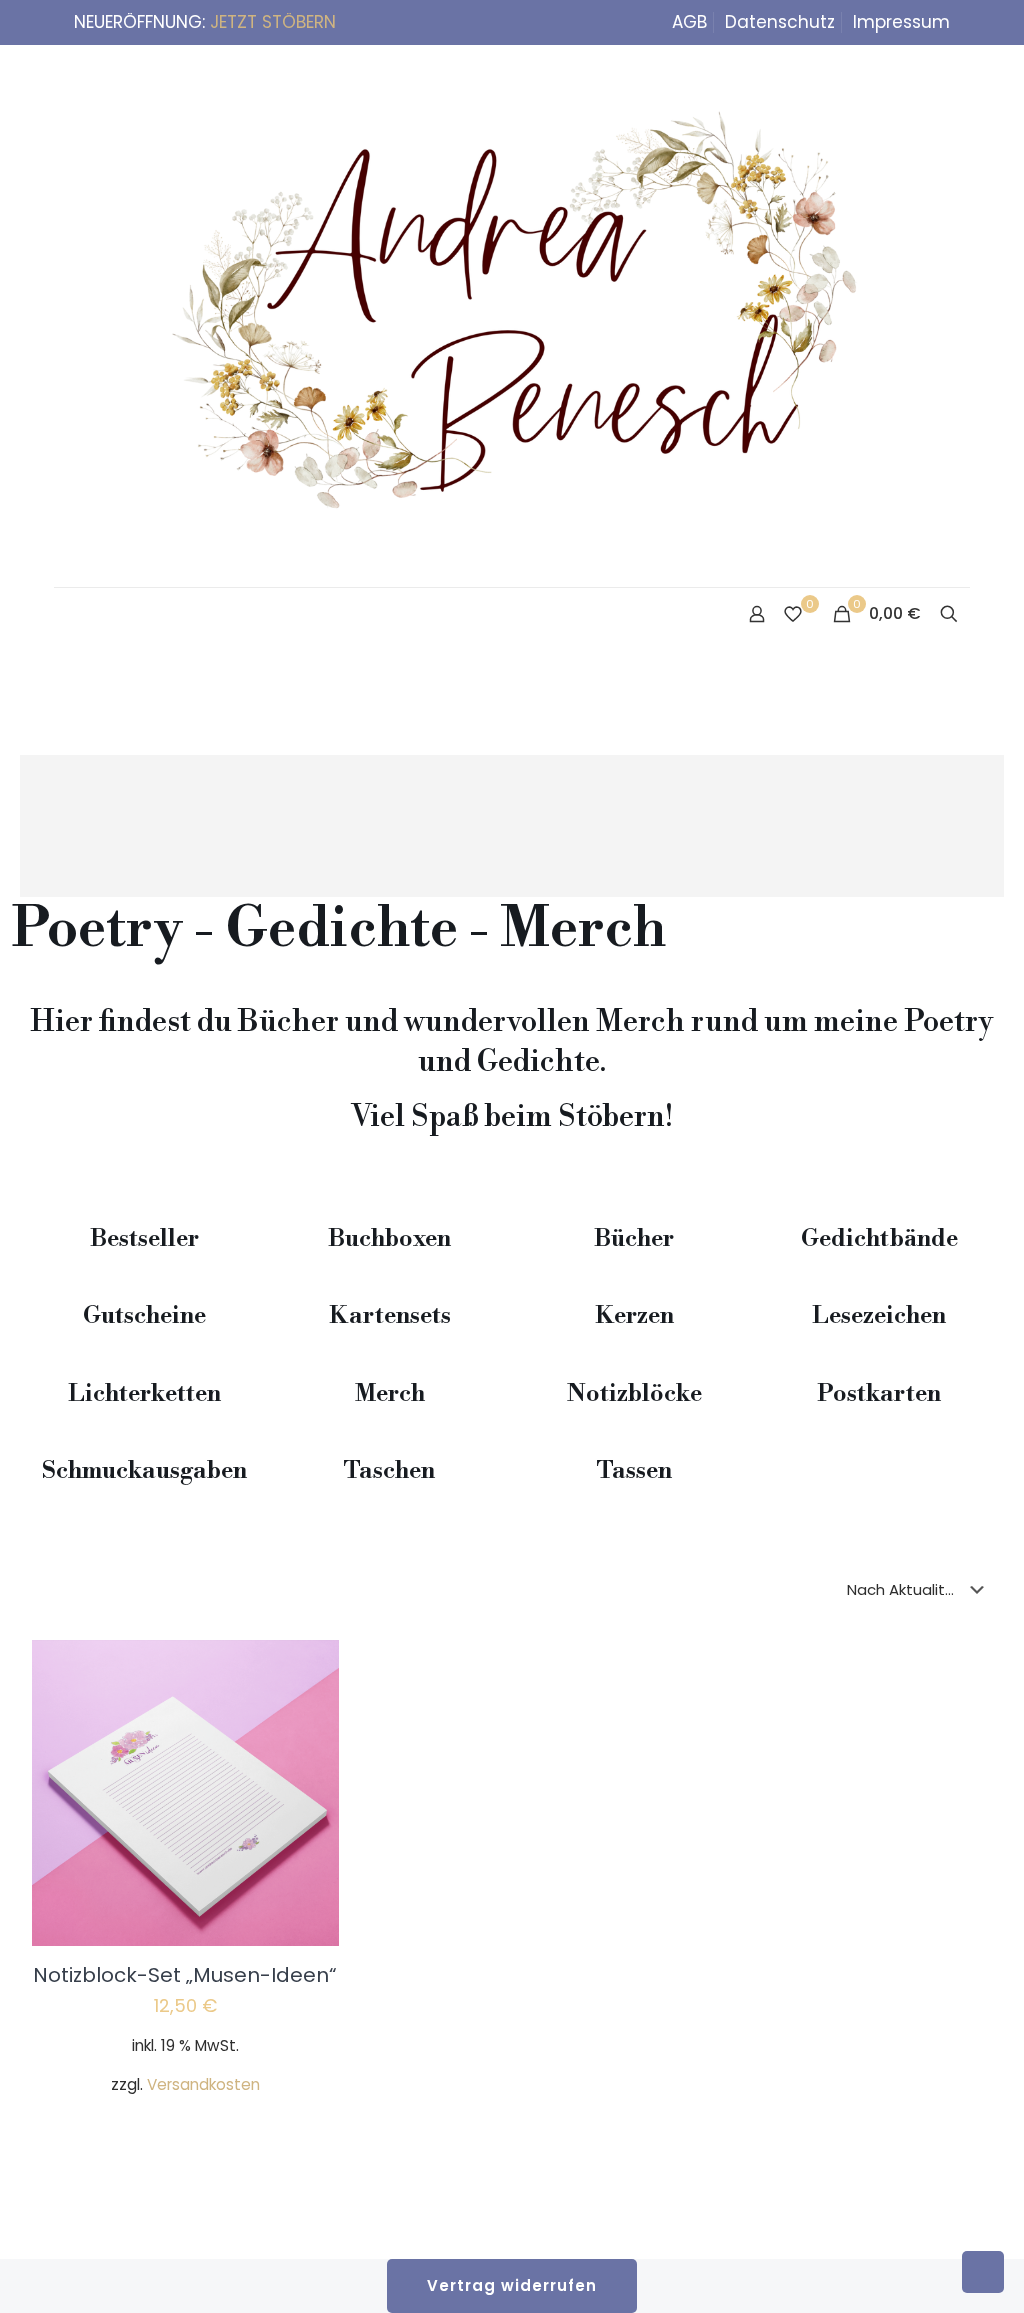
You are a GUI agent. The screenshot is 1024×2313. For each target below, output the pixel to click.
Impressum (901, 22)
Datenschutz (780, 22)
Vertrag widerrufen (512, 2285)
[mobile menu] (71, 616)
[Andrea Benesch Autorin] (512, 316)
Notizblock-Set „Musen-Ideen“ (185, 1975)
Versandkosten (203, 2084)
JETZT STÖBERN (273, 22)
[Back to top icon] (928, 2272)
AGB (689, 22)
